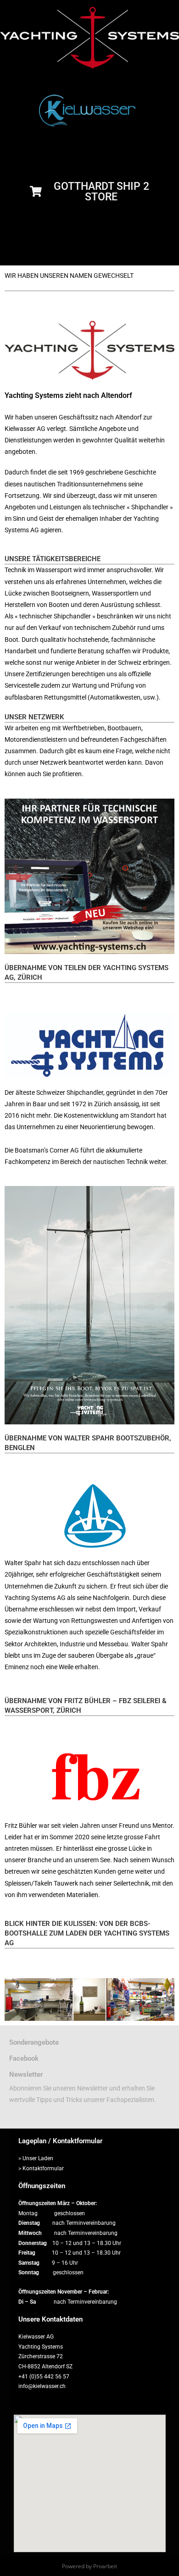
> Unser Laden (36, 2158)
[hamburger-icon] (164, 254)
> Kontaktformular (41, 2168)
